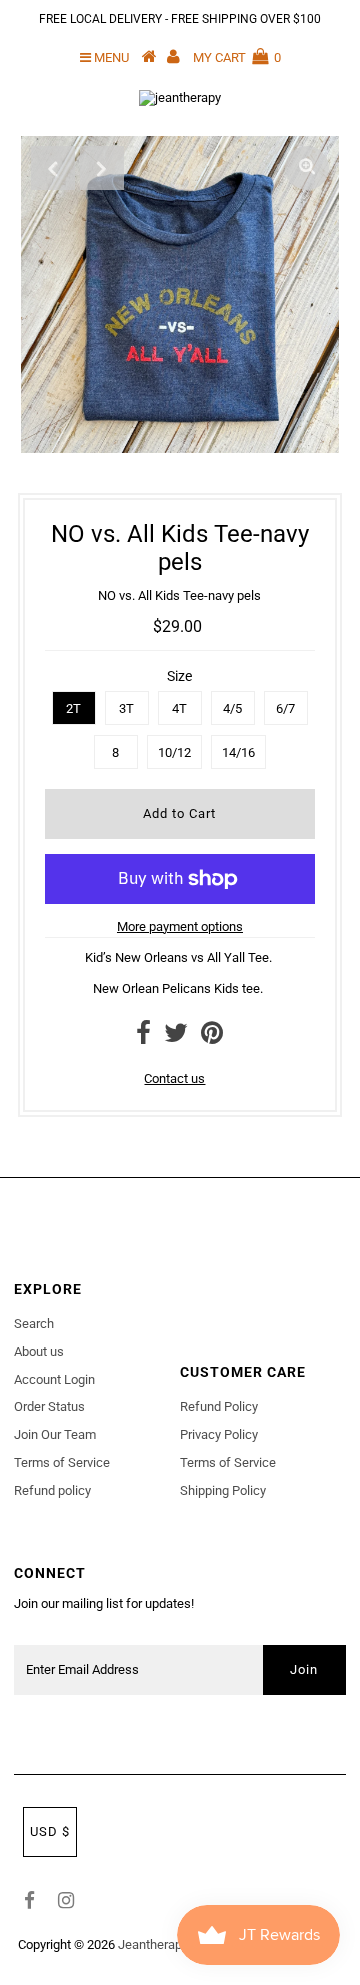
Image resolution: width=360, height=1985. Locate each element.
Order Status (49, 1406)
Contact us (174, 1078)
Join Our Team (55, 1434)
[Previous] (53, 168)
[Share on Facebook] (143, 1037)
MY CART (237, 57)
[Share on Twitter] (176, 1037)
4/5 (232, 708)
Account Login (54, 1379)
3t (126, 708)
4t (179, 708)
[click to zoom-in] (307, 168)
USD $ (50, 1831)
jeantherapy (153, 1944)
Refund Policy (219, 1406)
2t (73, 708)
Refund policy (52, 1490)
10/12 (174, 752)
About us (39, 1351)
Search (34, 1323)
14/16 (238, 752)
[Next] (102, 168)
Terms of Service (62, 1462)
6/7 (285, 708)
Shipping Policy (223, 1490)
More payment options (180, 926)
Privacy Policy (219, 1434)
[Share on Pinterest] (212, 1037)
